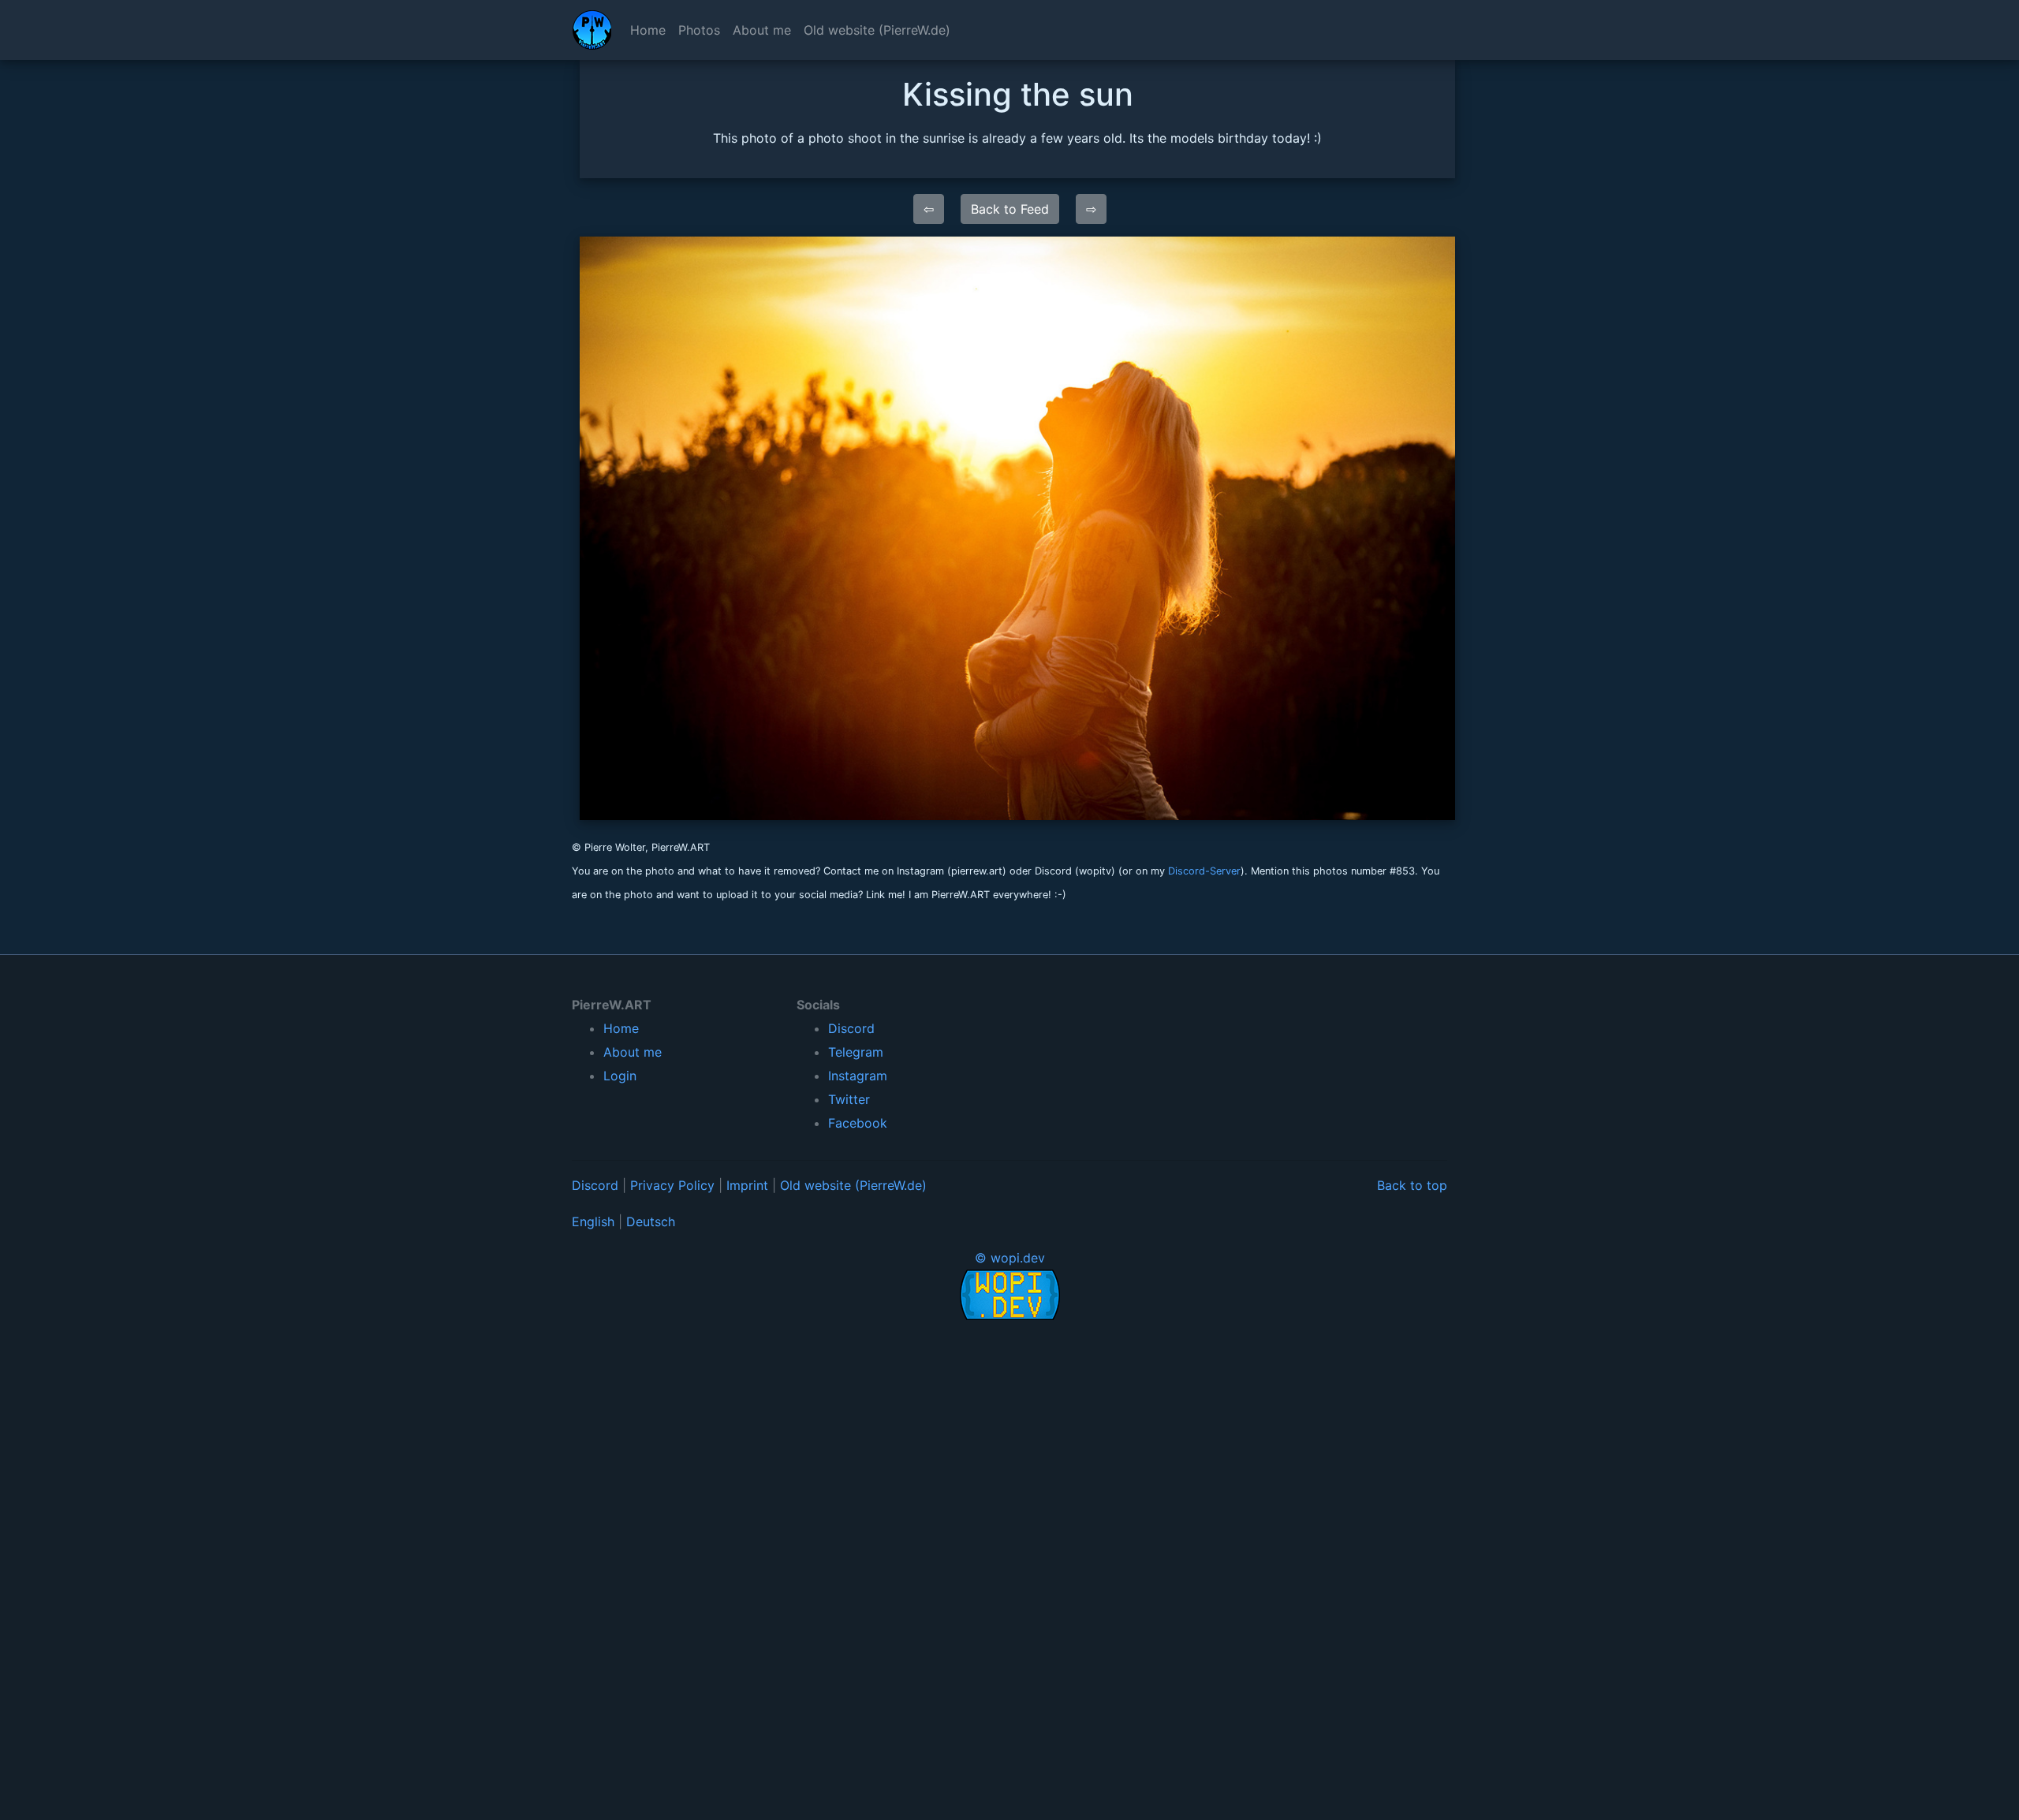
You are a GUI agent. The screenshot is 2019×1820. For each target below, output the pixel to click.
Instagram (858, 1076)
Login (620, 1076)
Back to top (1412, 1185)
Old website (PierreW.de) (877, 30)
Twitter (849, 1099)
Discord (851, 1028)
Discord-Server (1204, 871)
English (593, 1221)
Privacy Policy (672, 1185)
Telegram (856, 1052)
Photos (699, 30)
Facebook (858, 1123)
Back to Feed (1010, 209)
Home (648, 30)
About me (762, 30)
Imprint (747, 1185)
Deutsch (651, 1221)
